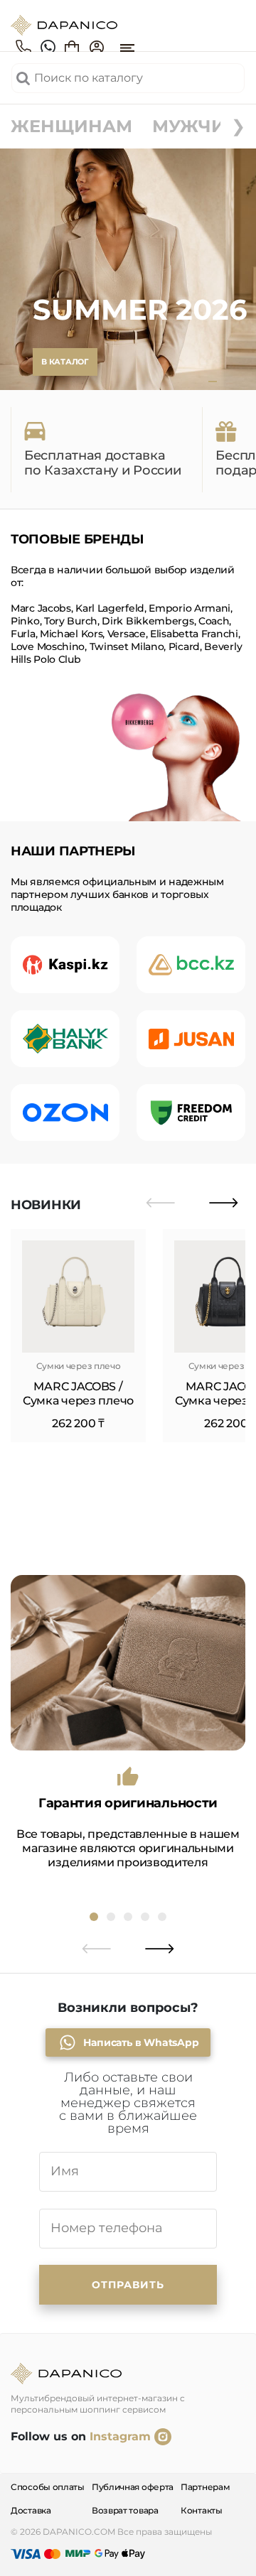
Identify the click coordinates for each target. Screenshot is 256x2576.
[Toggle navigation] (127, 48)
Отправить (128, 2285)
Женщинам (71, 126)
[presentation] (160, 1203)
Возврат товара (125, 2510)
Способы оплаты (48, 2487)
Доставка (31, 2510)
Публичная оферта (133, 2487)
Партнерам (205, 2487)
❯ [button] (238, 126)
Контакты (202, 2510)
